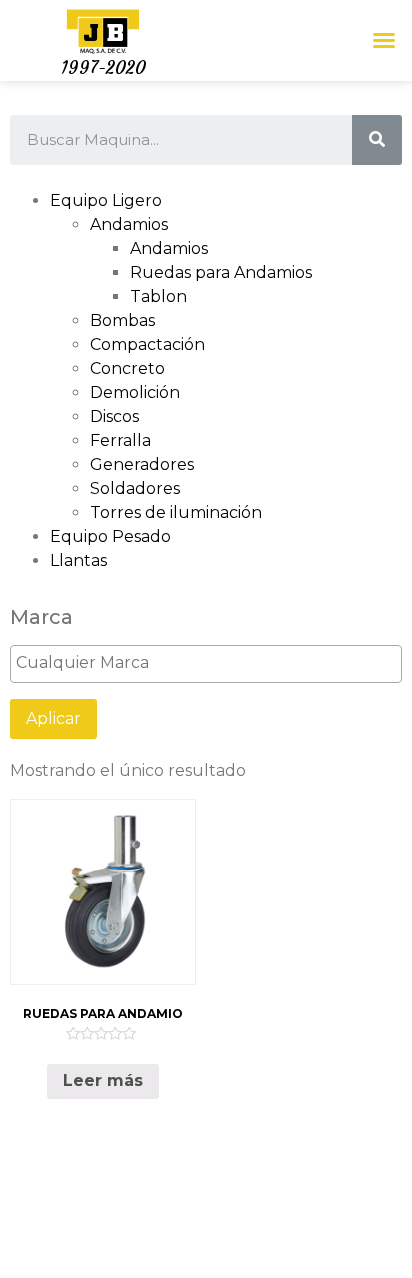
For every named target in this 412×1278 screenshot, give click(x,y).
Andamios (129, 224)
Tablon (158, 296)
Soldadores (135, 488)
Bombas (122, 320)
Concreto (127, 368)
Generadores (142, 464)
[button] (384, 40)
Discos (114, 416)
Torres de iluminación (176, 512)
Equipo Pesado (110, 536)
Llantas (78, 560)
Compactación (147, 344)
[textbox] (211, 663)
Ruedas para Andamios (221, 272)
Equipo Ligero (106, 200)
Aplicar (53, 718)
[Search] (377, 140)
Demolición (135, 392)
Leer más (103, 1080)
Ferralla (120, 440)
